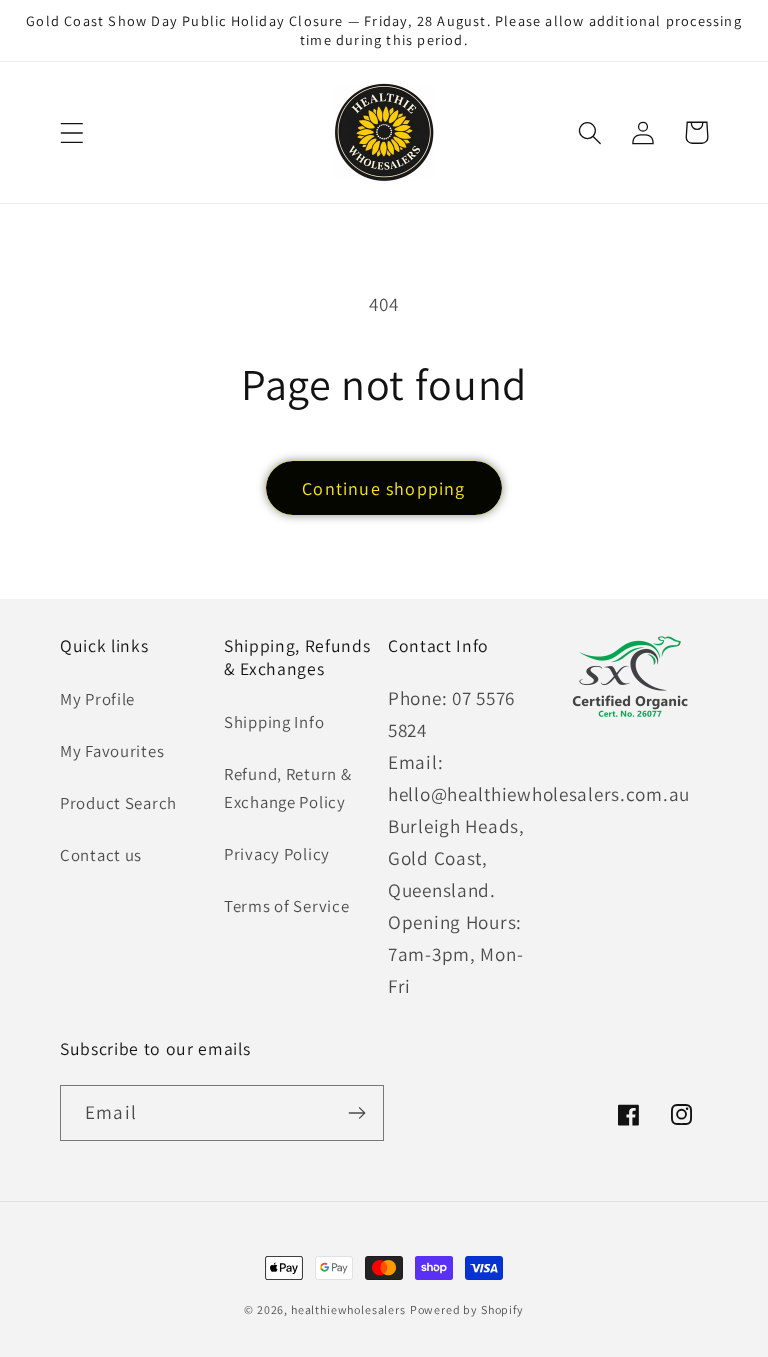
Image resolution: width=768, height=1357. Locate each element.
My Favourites (112, 751)
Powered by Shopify (467, 1309)
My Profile (97, 699)
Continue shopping (383, 488)
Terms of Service (287, 906)
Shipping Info (274, 722)
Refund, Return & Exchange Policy (288, 788)
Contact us (101, 855)
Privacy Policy (277, 854)
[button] (72, 132)
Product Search (118, 803)
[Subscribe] (356, 1113)
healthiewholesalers (348, 1309)
